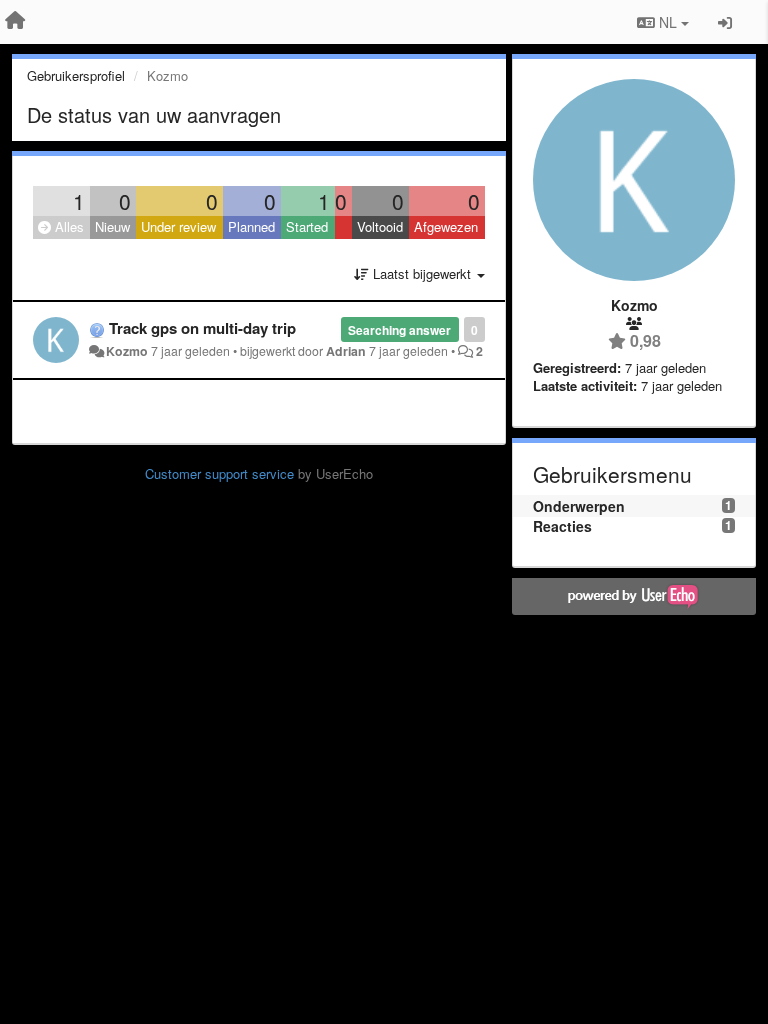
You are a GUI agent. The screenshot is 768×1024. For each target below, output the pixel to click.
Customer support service (219, 473)
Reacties (562, 526)
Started (307, 226)
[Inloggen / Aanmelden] (725, 22)
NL (668, 22)
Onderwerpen (579, 506)
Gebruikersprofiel (76, 75)
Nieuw (112, 226)
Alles (67, 226)
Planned (251, 226)
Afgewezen (446, 226)
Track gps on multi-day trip (202, 328)
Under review (178, 226)
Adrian (346, 351)
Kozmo (127, 351)
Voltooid (380, 226)
